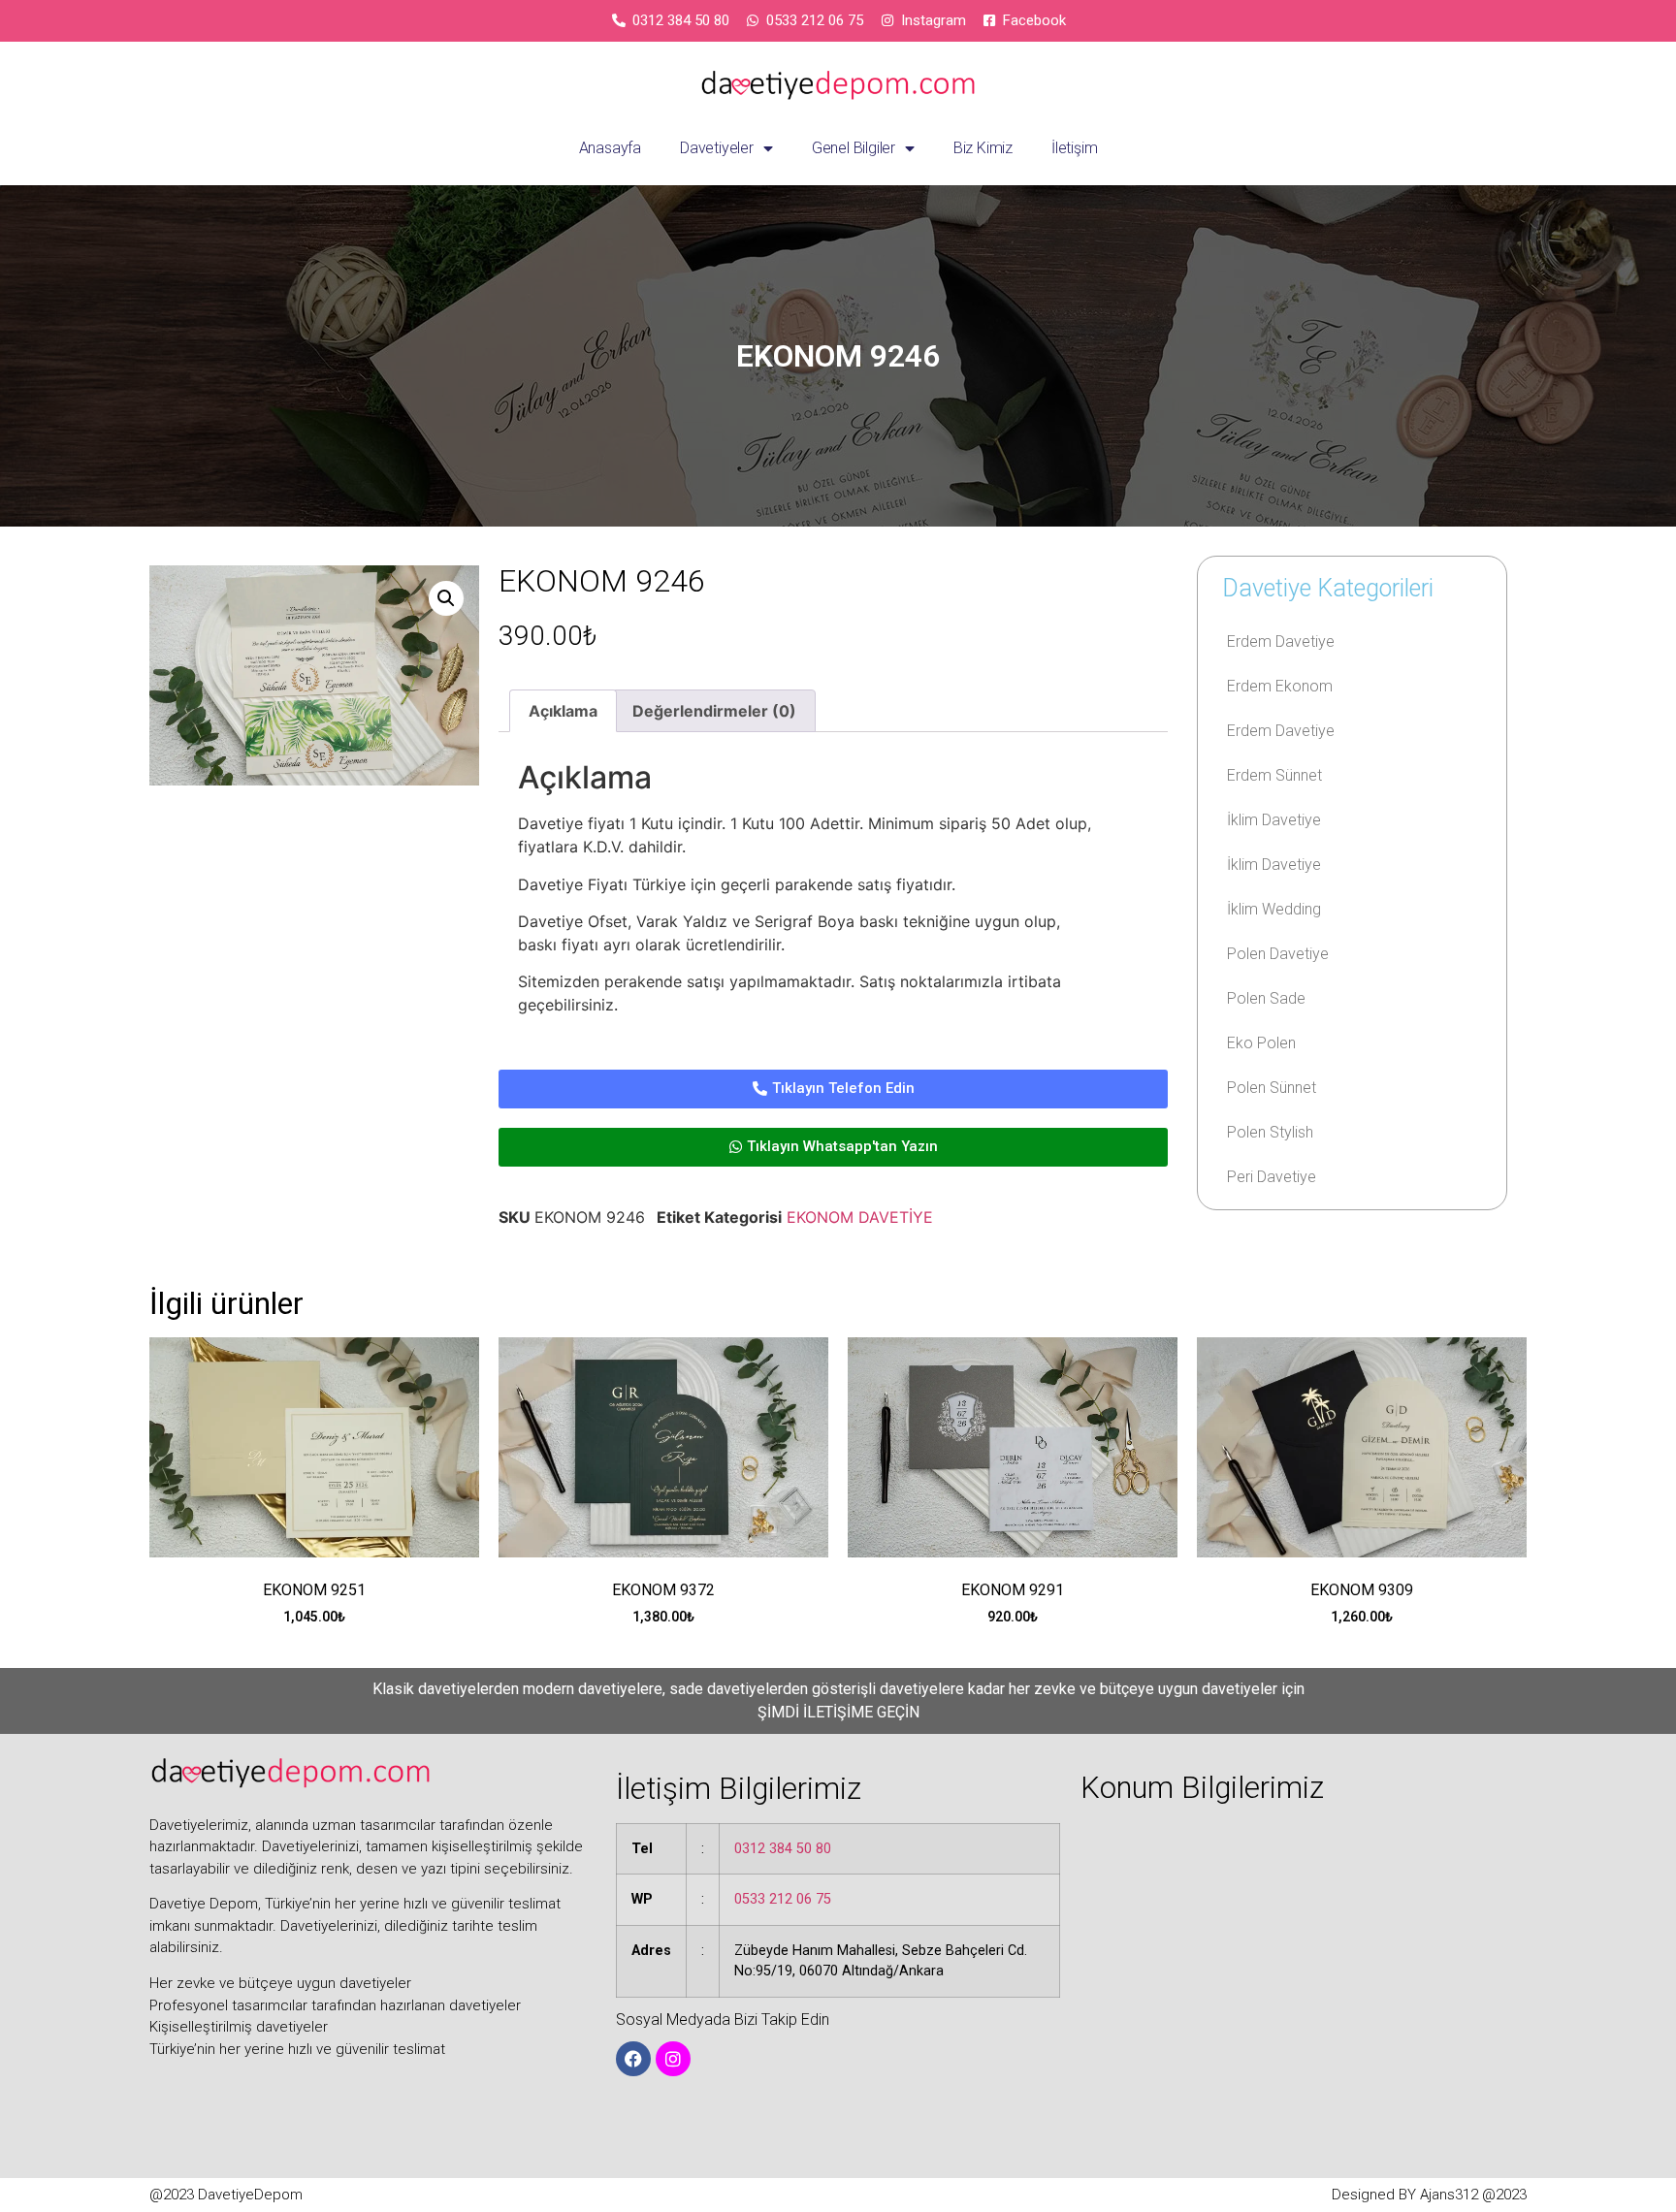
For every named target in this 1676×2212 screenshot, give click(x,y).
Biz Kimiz (983, 148)
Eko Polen (1261, 1043)
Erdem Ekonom (1280, 686)
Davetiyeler (717, 148)
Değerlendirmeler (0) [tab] (714, 711)
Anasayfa (610, 148)
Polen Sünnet (1272, 1088)
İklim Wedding (1274, 909)
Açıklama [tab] (563, 711)
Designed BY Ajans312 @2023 (1429, 2195)
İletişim (1074, 148)
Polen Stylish (1270, 1132)
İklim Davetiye (1274, 820)
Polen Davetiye (1278, 954)
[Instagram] (673, 2059)
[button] (446, 598)
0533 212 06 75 (783, 1899)
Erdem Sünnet (1274, 775)
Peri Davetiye (1272, 1177)
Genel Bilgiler (854, 148)
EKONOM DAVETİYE (860, 1217)
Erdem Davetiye (1281, 641)
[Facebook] (633, 2059)
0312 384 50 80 (783, 1849)
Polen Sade (1266, 998)
